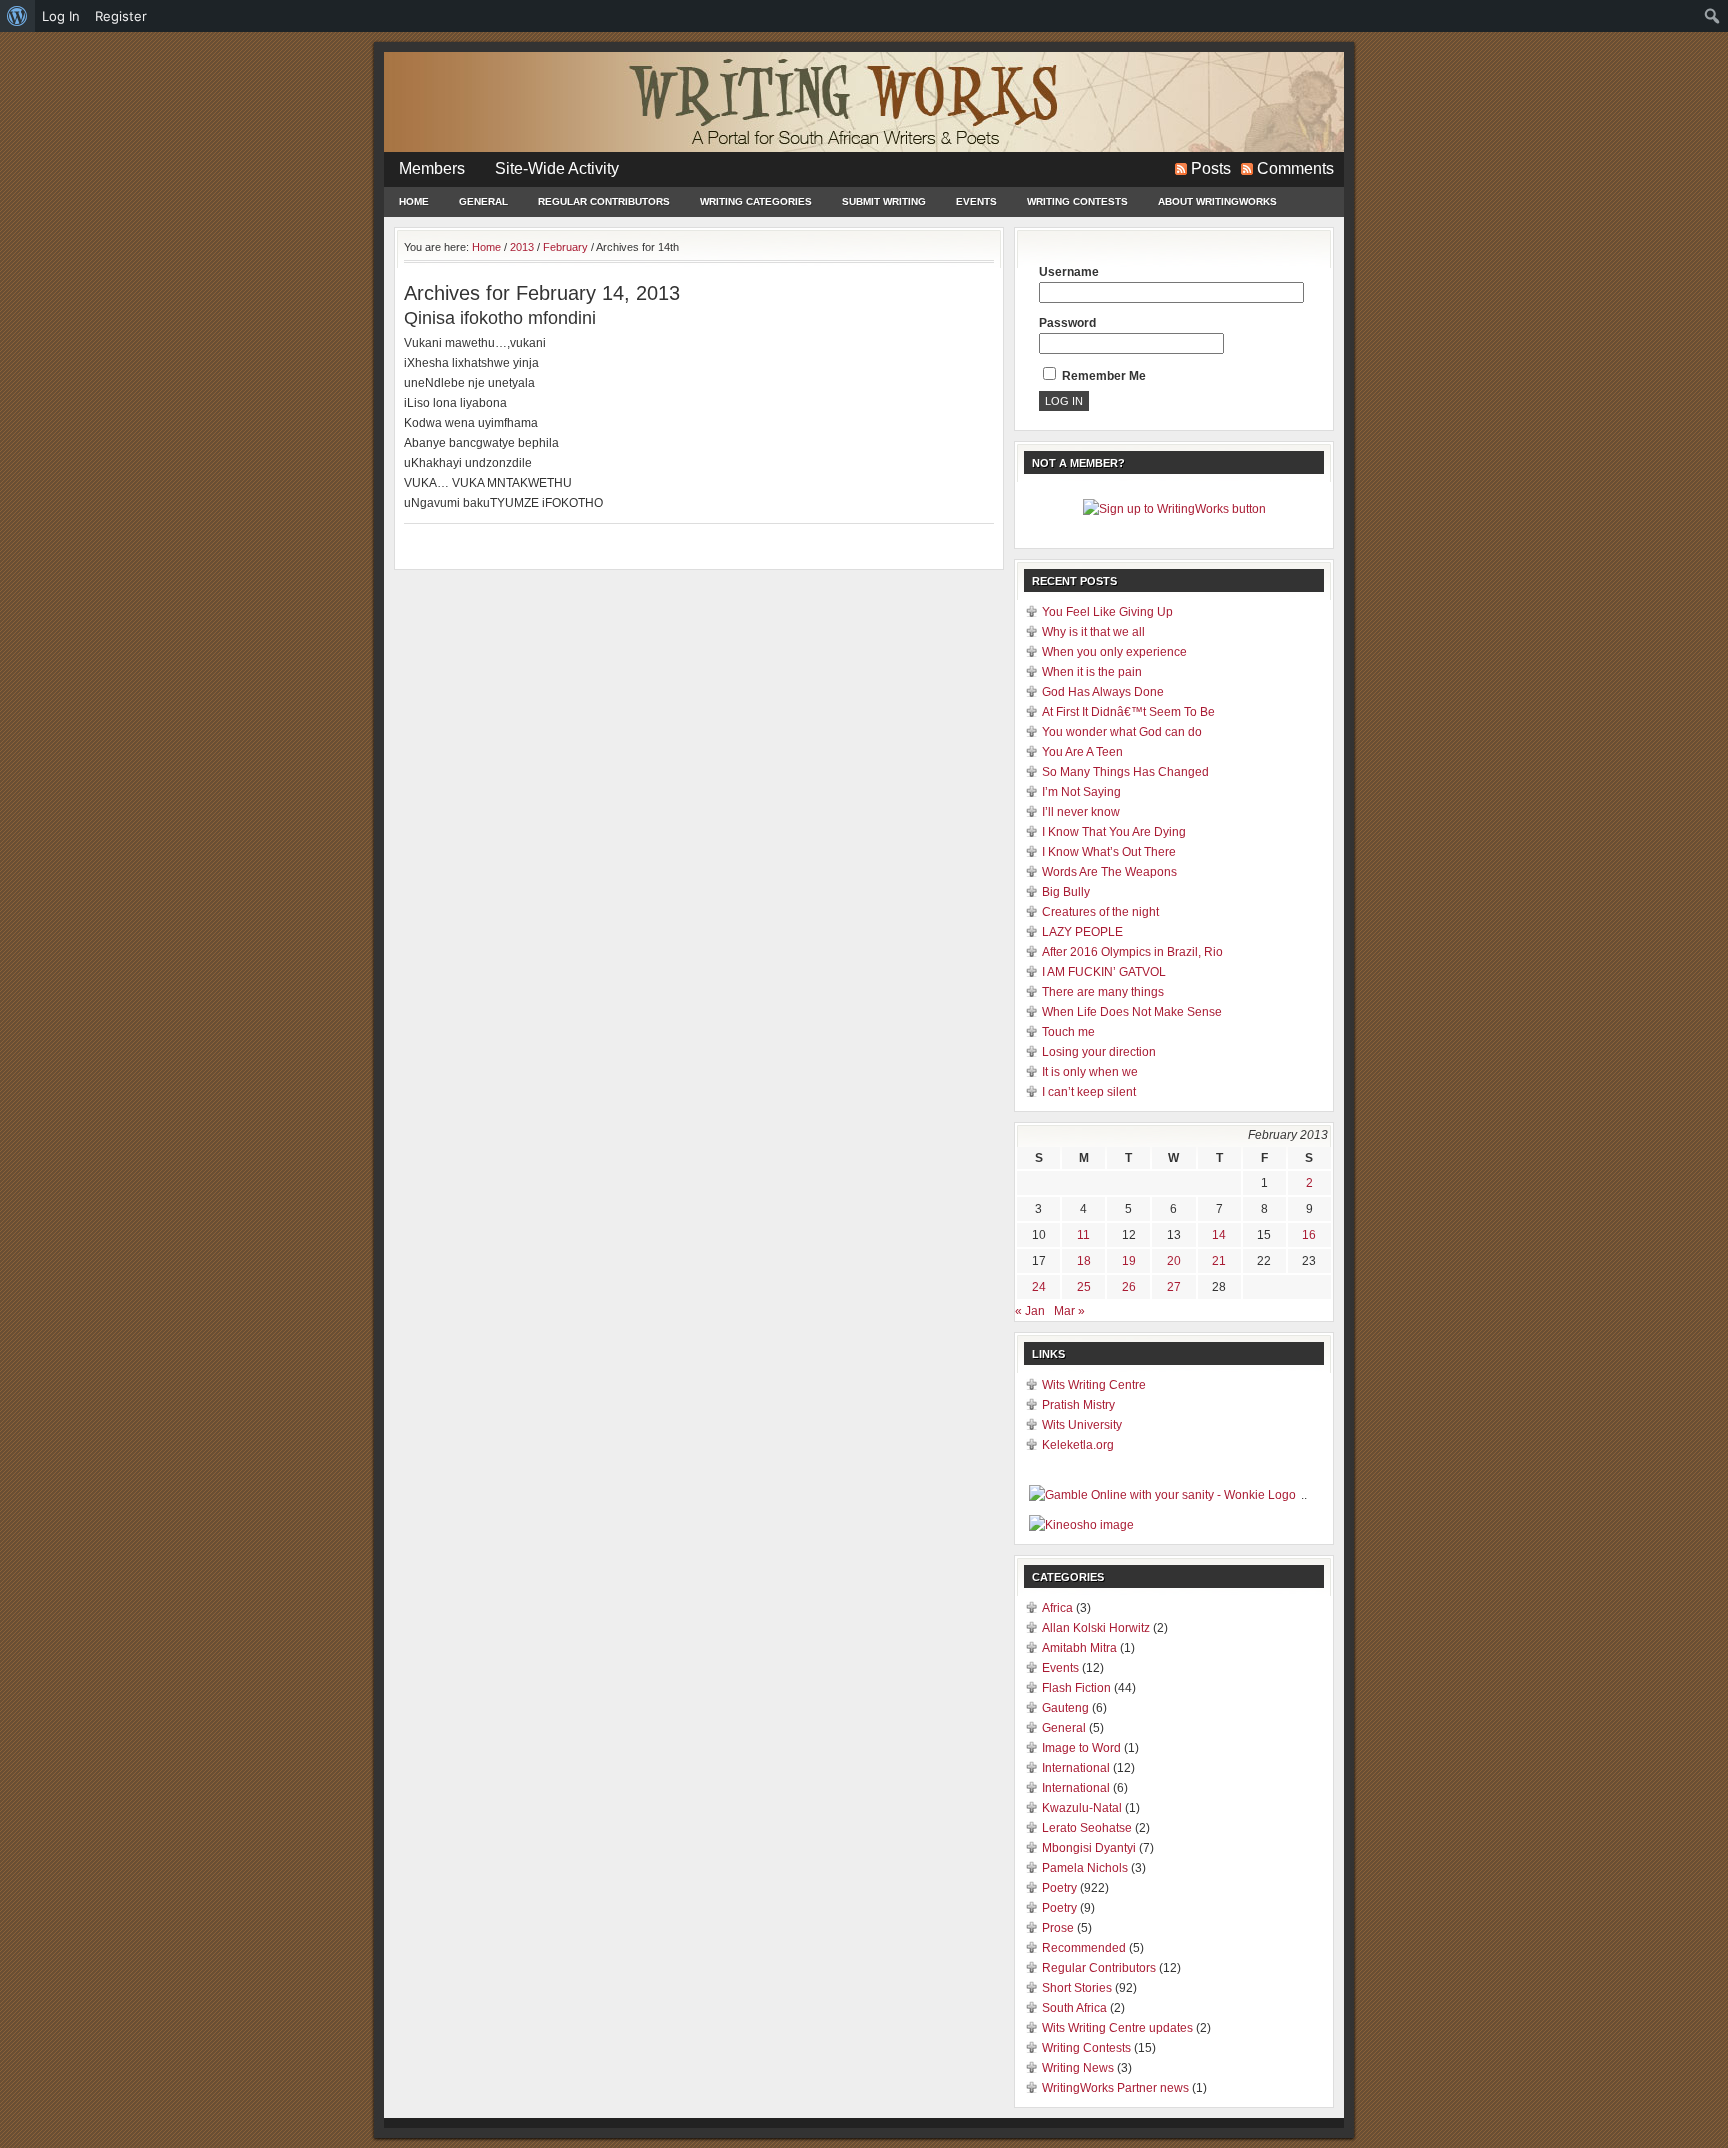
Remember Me (1102, 376)
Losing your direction (1099, 1052)
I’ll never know (1081, 812)
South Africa (1074, 2008)
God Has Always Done (1103, 692)
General (483, 201)
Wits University (1082, 1425)
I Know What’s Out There (1109, 852)
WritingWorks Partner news (1115, 2088)
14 (1219, 1235)
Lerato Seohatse (1087, 1828)
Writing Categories (756, 201)
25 (1084, 1287)
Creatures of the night (1100, 912)
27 (1174, 1287)
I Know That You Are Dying (1114, 832)
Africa (1057, 1608)
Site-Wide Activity (557, 168)
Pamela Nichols (1085, 1868)
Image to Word (1081, 1748)
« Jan (1030, 1311)
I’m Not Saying (1081, 792)
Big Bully (1066, 892)
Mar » (1069, 1311)
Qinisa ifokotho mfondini (500, 318)
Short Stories (1077, 1988)
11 (1083, 1235)
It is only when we (1090, 1072)
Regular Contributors (604, 201)
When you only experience (1114, 652)
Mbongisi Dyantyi (1089, 1848)
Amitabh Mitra (1079, 1648)
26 (1129, 1287)
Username (1069, 272)
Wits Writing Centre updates (1117, 2028)
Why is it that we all (1093, 632)
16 (1309, 1235)
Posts (1211, 168)
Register (121, 16)
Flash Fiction (1076, 1688)
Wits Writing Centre (1094, 1385)
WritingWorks (864, 102)
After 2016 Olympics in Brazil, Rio (1132, 952)
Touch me (1068, 1032)
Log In (61, 16)
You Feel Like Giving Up (1107, 612)
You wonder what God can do (1122, 732)
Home (414, 201)
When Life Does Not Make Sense (1132, 1012)
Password (1067, 323)
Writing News (1078, 2068)
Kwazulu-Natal (1082, 1808)
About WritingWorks (1217, 201)
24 (1039, 1287)
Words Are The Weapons (1109, 872)
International (1076, 1768)
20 (1174, 1261)
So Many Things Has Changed (1125, 772)
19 (1129, 1261)
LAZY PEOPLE (1082, 932)
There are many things (1103, 992)
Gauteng (1065, 1708)
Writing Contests (1077, 201)
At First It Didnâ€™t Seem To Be (1128, 712)
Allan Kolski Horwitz (1096, 1628)
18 (1084, 1261)
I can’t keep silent (1089, 1092)
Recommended (1084, 1948)
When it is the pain (1092, 672)
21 (1219, 1261)
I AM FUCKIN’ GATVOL (1104, 972)
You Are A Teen (1082, 752)
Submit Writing (884, 201)
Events (976, 201)
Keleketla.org (1078, 1445)
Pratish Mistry (1078, 1405)
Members (432, 168)
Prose (1058, 1928)
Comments (1295, 168)
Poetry (1059, 1888)
